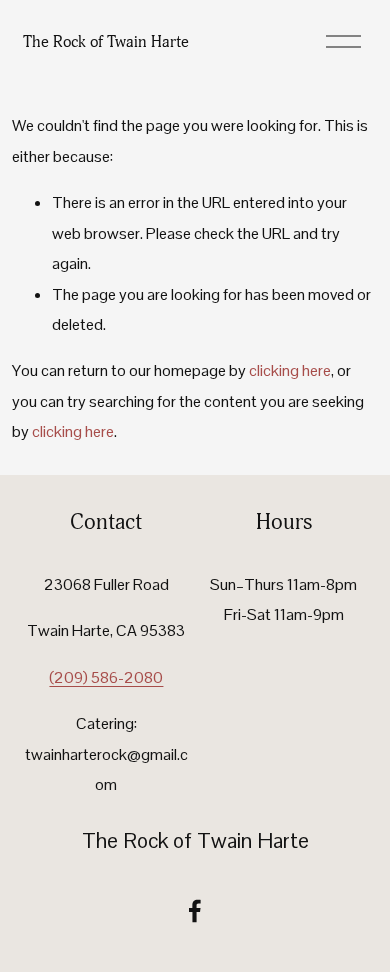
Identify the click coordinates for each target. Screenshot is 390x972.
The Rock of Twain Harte (106, 42)
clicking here (290, 370)
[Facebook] (195, 911)
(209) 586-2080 (106, 677)
